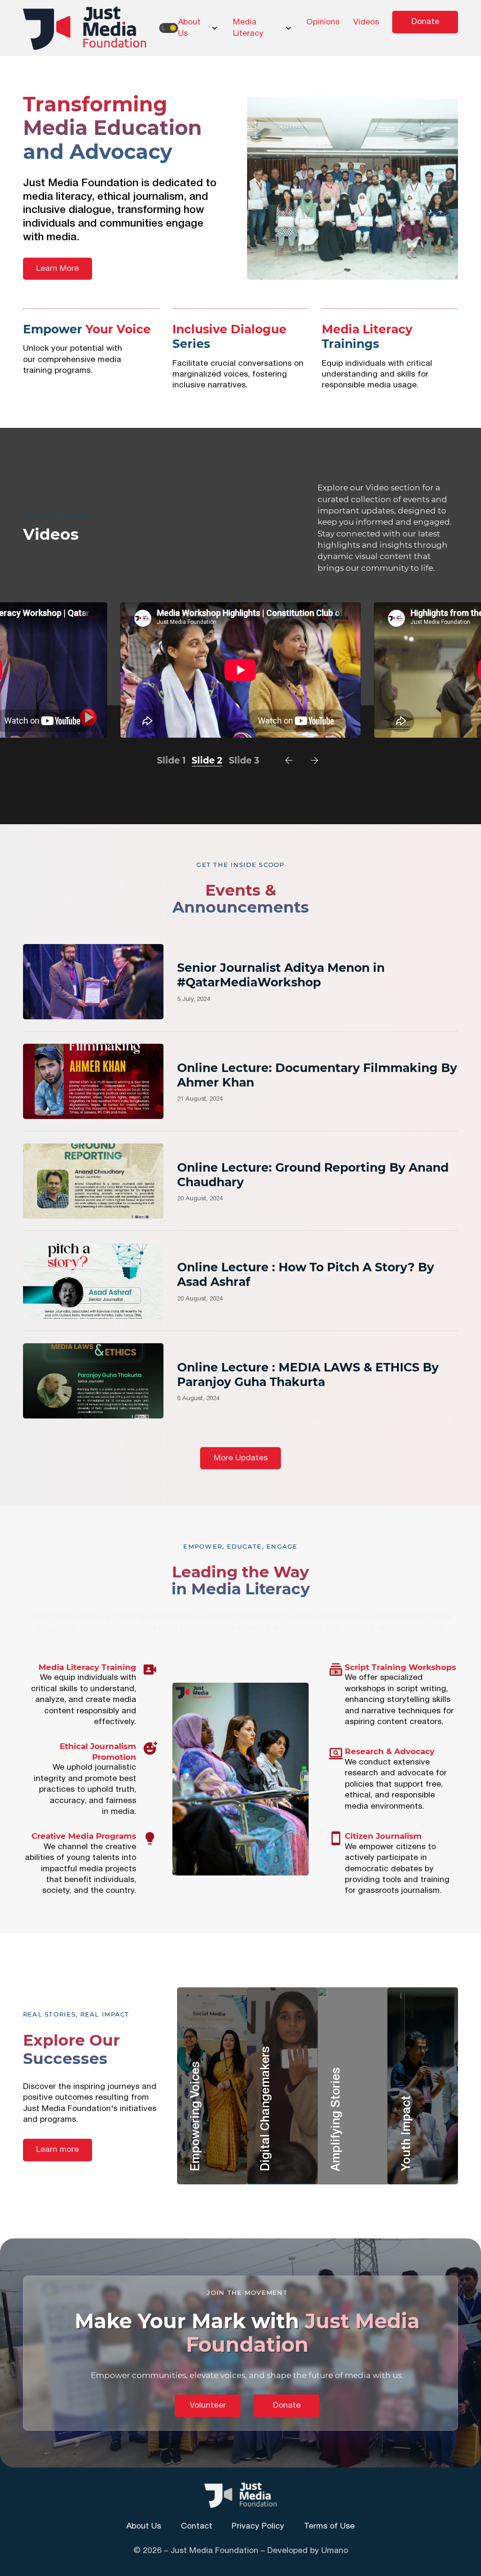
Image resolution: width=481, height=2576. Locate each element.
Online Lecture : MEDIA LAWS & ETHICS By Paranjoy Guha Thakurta (308, 1375)
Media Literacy (248, 28)
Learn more (58, 2150)
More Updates (241, 1458)
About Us (189, 28)
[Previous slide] (289, 760)
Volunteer (208, 2406)
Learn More (58, 269)
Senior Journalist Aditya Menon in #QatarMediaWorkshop (281, 975)
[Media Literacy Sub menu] (288, 28)
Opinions (323, 22)
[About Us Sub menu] (215, 28)
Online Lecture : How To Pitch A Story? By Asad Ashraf (306, 1274)
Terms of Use (329, 2526)
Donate (425, 22)
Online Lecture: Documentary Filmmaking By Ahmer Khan (317, 1075)
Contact (197, 2526)
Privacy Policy (258, 2526)
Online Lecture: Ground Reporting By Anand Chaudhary (313, 1175)
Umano (335, 2551)
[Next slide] (314, 760)
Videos (366, 22)
